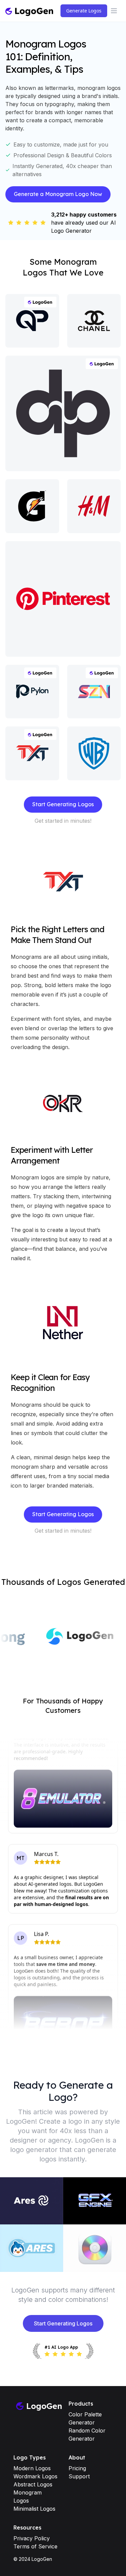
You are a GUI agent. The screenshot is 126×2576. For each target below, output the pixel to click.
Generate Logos (84, 11)
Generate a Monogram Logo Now (58, 194)
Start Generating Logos (63, 804)
